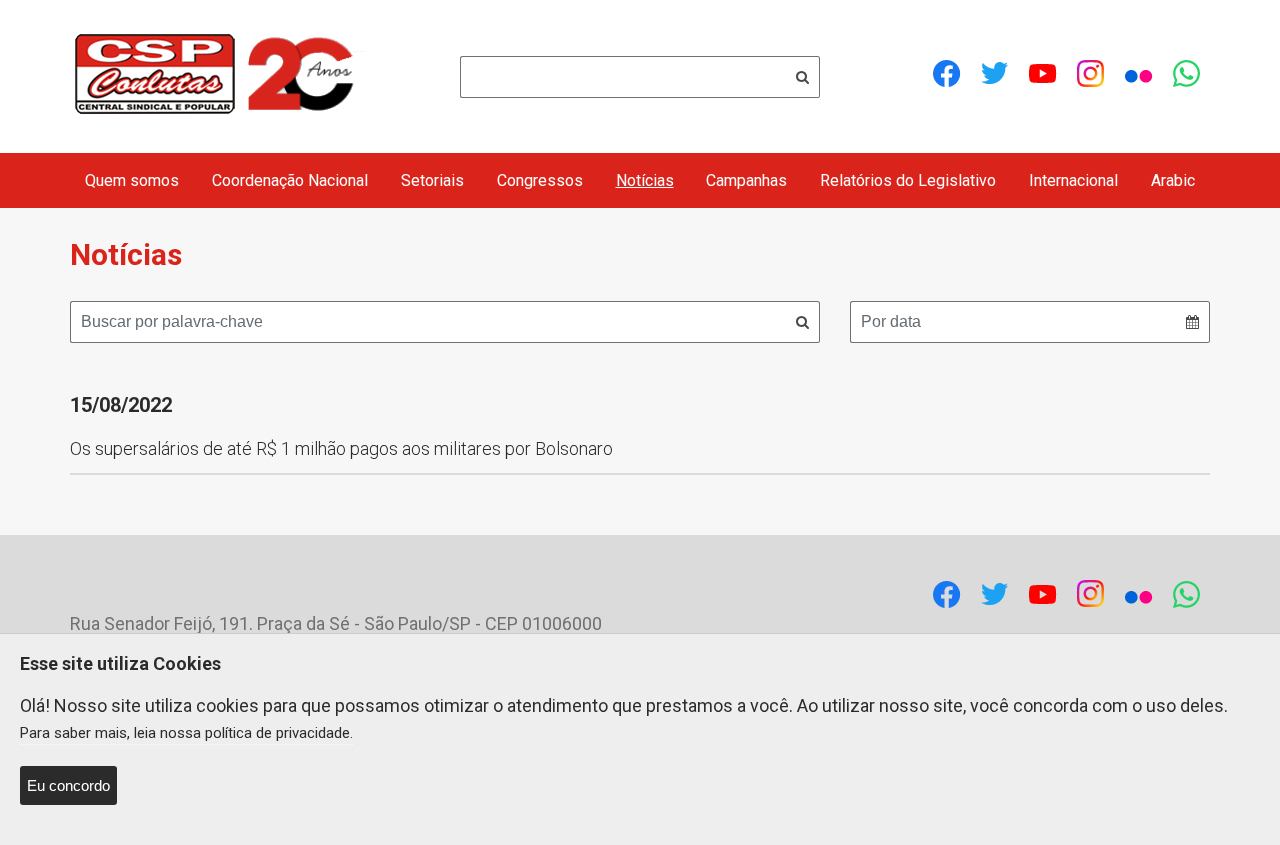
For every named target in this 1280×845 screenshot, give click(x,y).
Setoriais (432, 180)
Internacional (1073, 180)
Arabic (1173, 180)
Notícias (645, 180)
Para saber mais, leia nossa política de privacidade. (186, 733)
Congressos (540, 180)
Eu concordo (68, 785)
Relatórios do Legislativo (908, 180)
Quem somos (132, 180)
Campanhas (746, 180)
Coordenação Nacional (290, 180)
